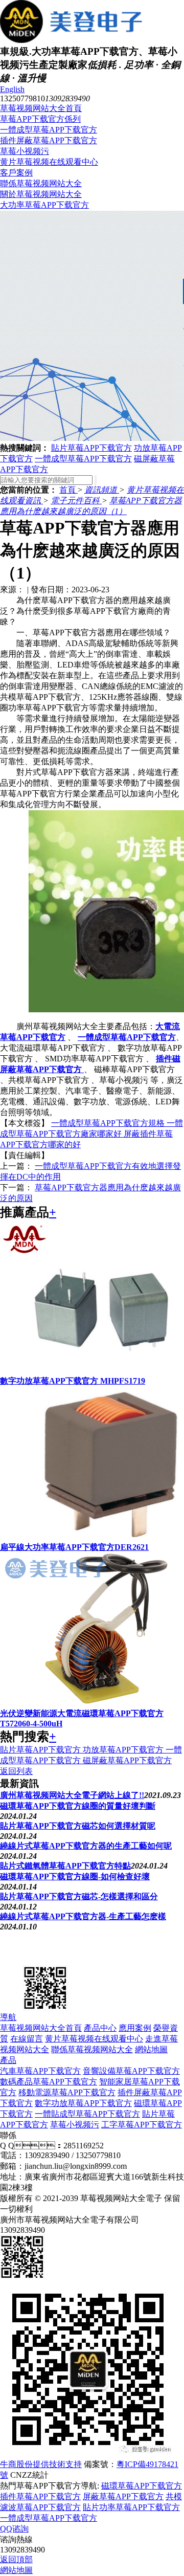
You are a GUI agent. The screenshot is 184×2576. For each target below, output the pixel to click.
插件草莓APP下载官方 (40, 2496)
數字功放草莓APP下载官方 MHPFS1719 (73, 1381)
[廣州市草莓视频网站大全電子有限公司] (51, 1959)
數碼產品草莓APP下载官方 (49, 2082)
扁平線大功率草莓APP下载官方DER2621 (74, 1547)
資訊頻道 (102, 490)
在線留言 (27, 2039)
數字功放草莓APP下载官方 (83, 2103)
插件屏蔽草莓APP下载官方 (49, 140)
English (12, 89)
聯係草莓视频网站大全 (41, 183)
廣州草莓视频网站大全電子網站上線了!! (72, 1795)
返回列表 (16, 1771)
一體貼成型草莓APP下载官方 (87, 2114)
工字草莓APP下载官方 (142, 2125)
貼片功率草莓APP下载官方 (131, 2507)
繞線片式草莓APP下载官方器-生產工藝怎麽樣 (83, 1916)
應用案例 (135, 2028)
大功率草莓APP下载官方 (44, 205)
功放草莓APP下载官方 (124, 1750)
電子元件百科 (76, 501)
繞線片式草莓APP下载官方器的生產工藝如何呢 (86, 1846)
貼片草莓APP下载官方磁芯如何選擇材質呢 (78, 1826)
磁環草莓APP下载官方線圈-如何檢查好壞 (75, 1877)
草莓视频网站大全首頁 (41, 108)
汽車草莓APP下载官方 (40, 2071)
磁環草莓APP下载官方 (142, 2486)
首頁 (68, 490)
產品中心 (100, 2028)
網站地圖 (151, 2049)
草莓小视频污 (25, 151)
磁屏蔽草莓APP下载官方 (127, 1760)
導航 (8, 2017)
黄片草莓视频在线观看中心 (49, 162)
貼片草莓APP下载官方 (91, 448)
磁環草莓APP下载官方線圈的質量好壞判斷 (78, 1806)
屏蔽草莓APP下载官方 (123, 2496)
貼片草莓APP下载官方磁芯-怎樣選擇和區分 (79, 1896)
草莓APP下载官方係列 (40, 119)
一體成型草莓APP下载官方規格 (109, 1123)
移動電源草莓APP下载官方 (67, 2092)
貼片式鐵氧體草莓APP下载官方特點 (65, 1866)
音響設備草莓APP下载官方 (131, 2071)
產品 (8, 2060)
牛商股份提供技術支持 (41, 2464)
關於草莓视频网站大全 (41, 194)
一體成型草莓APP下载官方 (49, 130)
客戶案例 (16, 173)
